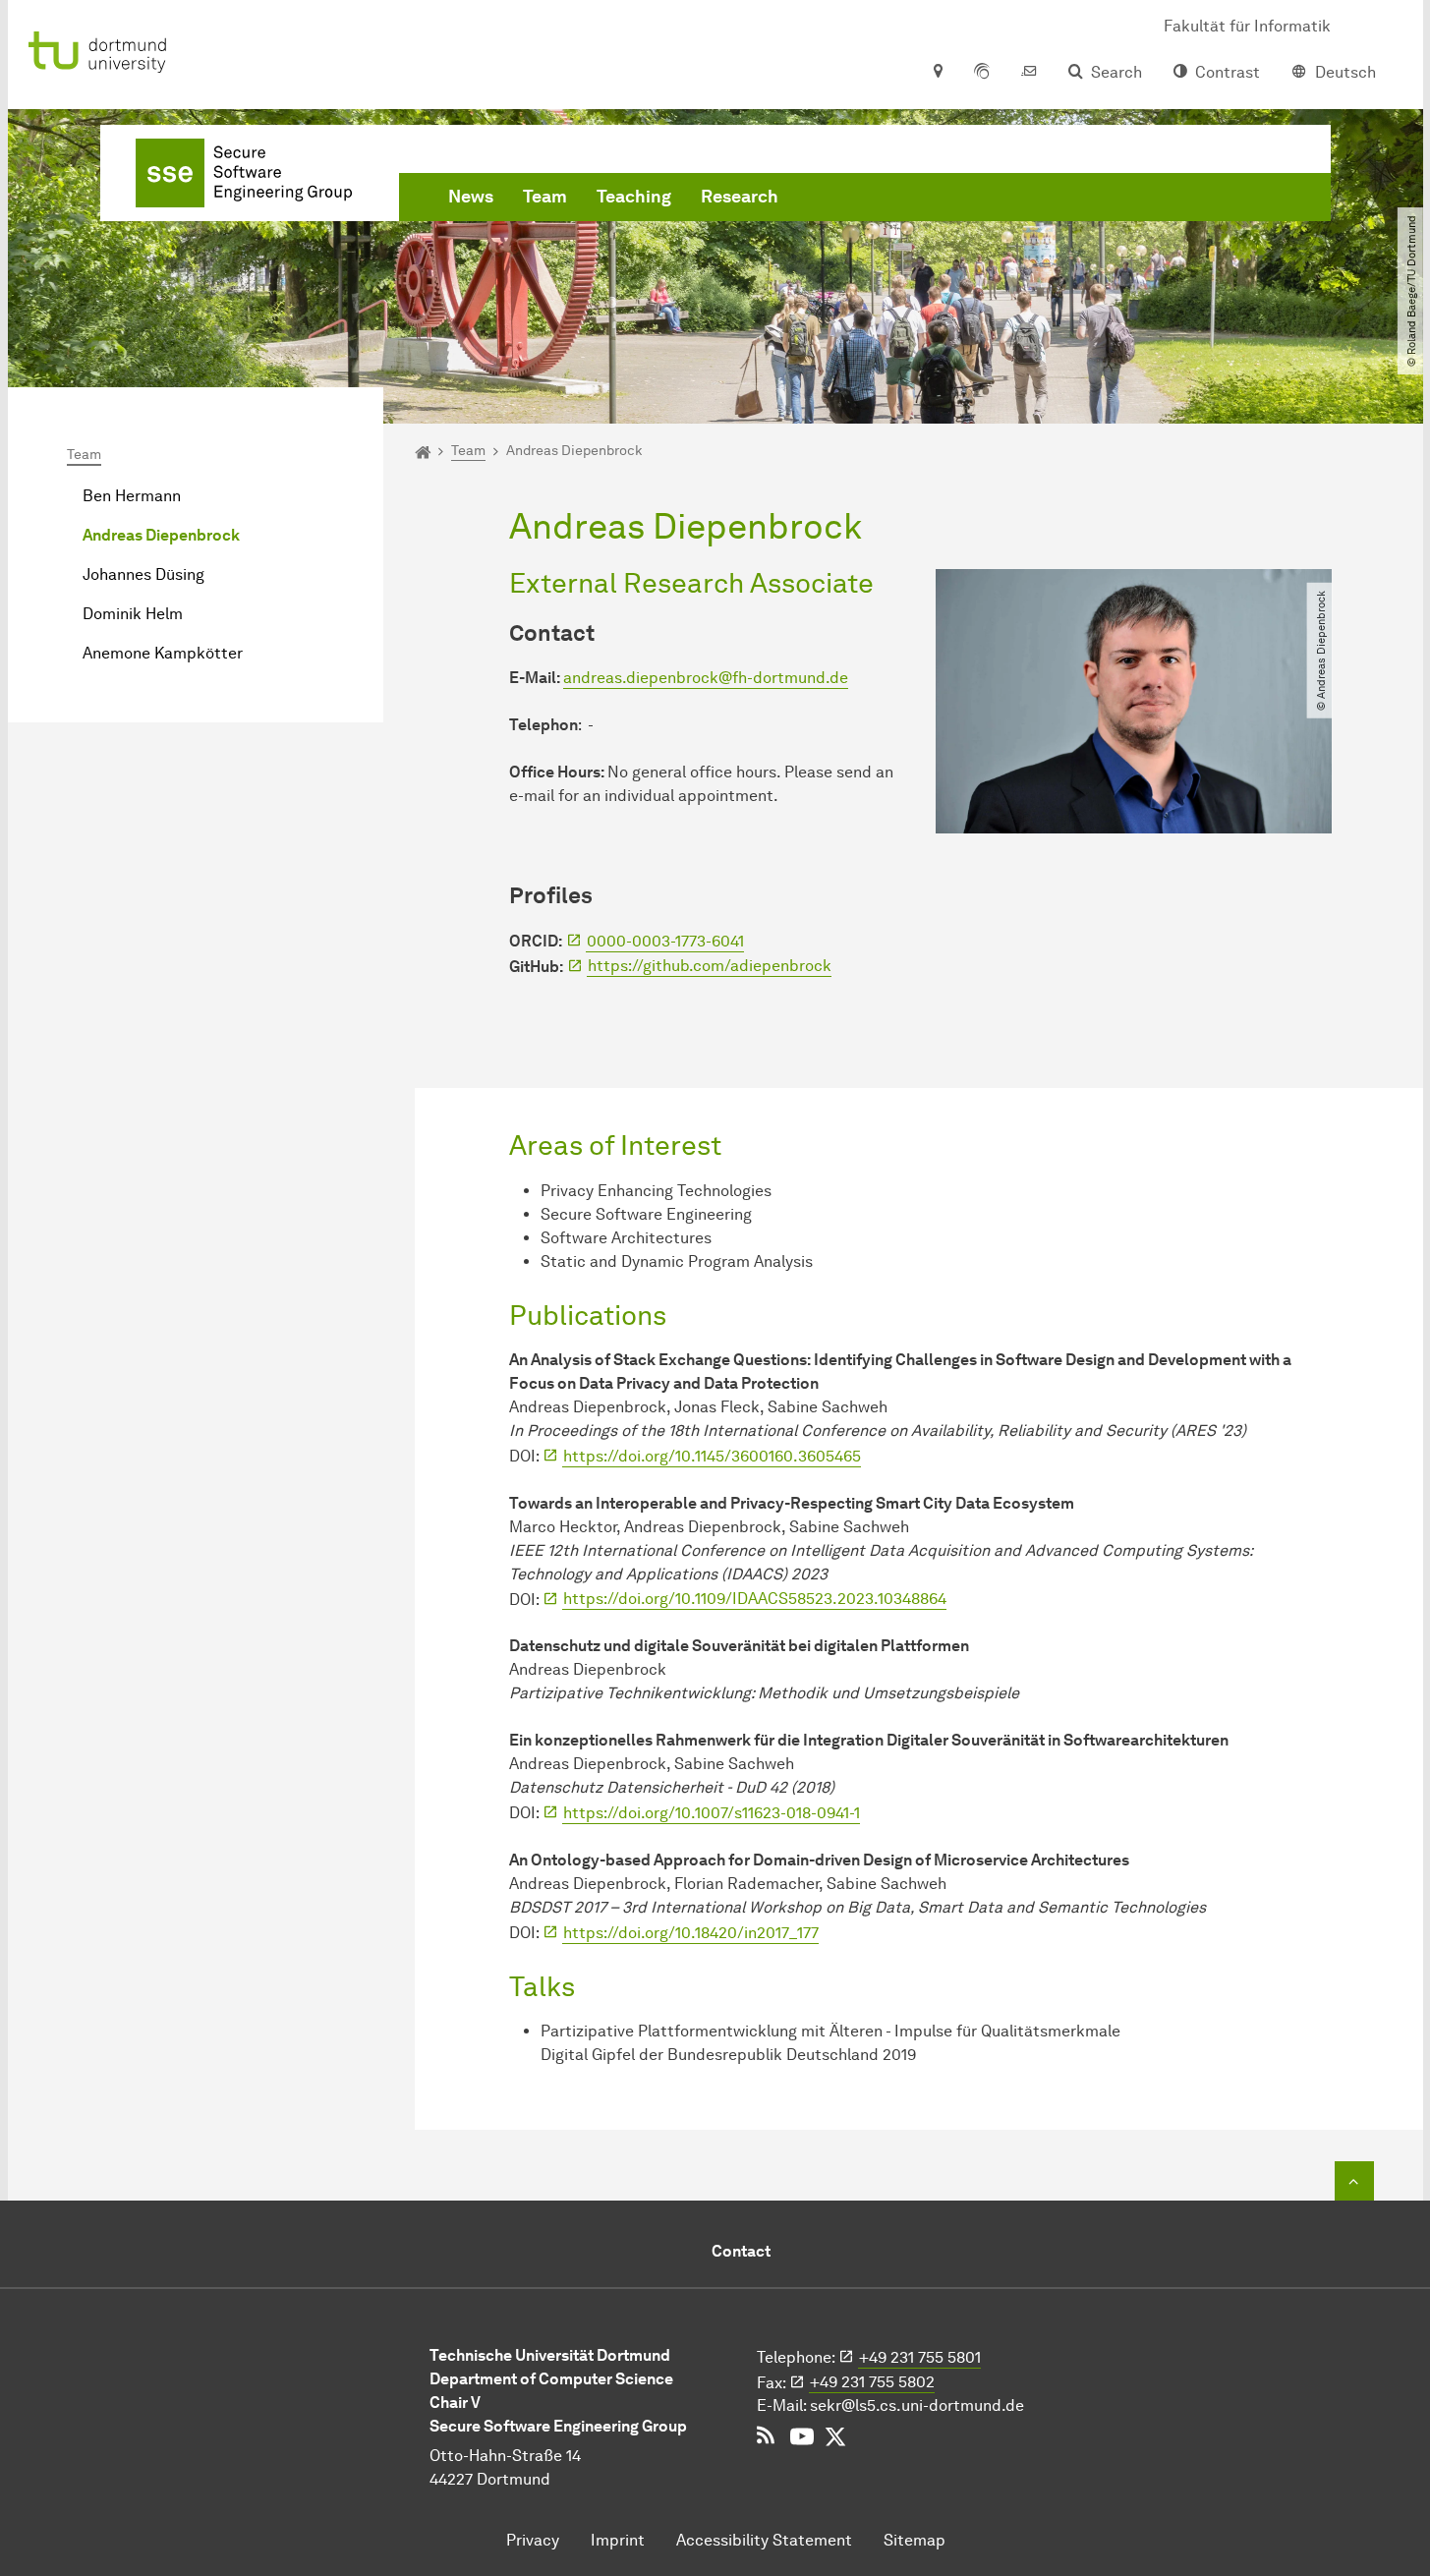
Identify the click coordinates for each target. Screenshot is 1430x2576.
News (471, 197)
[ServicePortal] (982, 73)
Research (740, 197)
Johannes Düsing (143, 574)
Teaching (634, 197)
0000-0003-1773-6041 (665, 941)
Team (545, 197)
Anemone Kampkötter (163, 653)
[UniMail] (1029, 73)
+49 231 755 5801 (920, 2357)
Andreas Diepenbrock (161, 535)
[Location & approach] (937, 73)
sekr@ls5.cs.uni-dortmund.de (917, 2405)
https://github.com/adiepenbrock (710, 966)
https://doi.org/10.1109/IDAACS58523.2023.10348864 (755, 1599)
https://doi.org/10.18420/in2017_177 (691, 1933)
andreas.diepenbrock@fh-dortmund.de (706, 678)
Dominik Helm (133, 614)
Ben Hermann (132, 496)
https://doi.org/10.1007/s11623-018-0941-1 (712, 1813)
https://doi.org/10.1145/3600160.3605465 (712, 1456)
